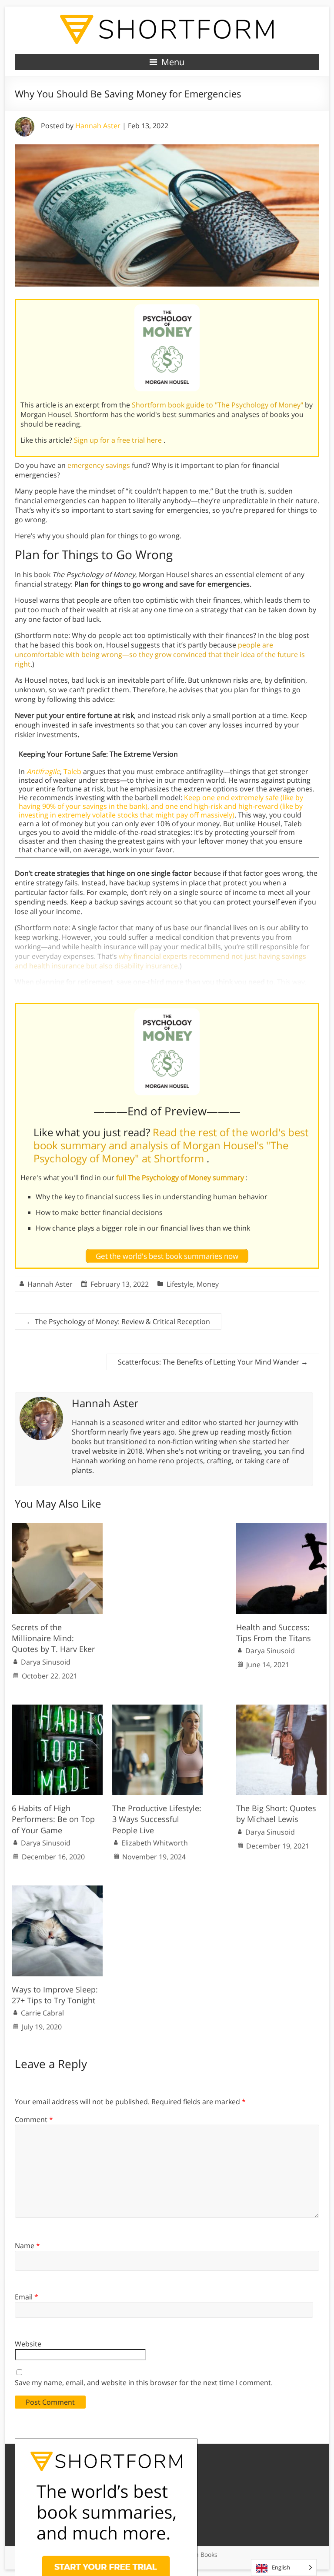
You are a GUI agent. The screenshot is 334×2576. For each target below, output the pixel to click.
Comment (34, 2119)
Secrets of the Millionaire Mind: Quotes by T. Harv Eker (53, 1638)
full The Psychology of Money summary (181, 1178)
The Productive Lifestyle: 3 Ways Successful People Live (157, 1819)
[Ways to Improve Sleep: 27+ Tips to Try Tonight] (57, 1890)
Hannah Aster (98, 126)
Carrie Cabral (42, 2013)
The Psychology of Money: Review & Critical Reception (118, 1321)
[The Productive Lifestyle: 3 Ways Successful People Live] (158, 1709)
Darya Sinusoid (46, 1662)
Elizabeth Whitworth (155, 1843)
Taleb (72, 771)
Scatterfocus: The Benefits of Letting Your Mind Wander (213, 1362)
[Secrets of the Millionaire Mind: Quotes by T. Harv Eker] (57, 1528)
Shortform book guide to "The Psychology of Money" (218, 405)
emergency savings (99, 465)
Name (27, 2246)
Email (27, 2297)
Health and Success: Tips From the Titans (274, 1633)
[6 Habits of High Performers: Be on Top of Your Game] (57, 1709)
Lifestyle (180, 1284)
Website (28, 2344)
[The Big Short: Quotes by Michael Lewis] (282, 1709)
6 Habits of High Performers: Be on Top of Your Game (53, 1819)
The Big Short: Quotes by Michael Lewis (276, 1814)
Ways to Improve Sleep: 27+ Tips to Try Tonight (55, 1995)
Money (208, 1284)
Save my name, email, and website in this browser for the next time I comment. (144, 2382)
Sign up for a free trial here (119, 440)
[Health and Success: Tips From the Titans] (282, 1528)
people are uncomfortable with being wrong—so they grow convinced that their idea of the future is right (160, 654)
